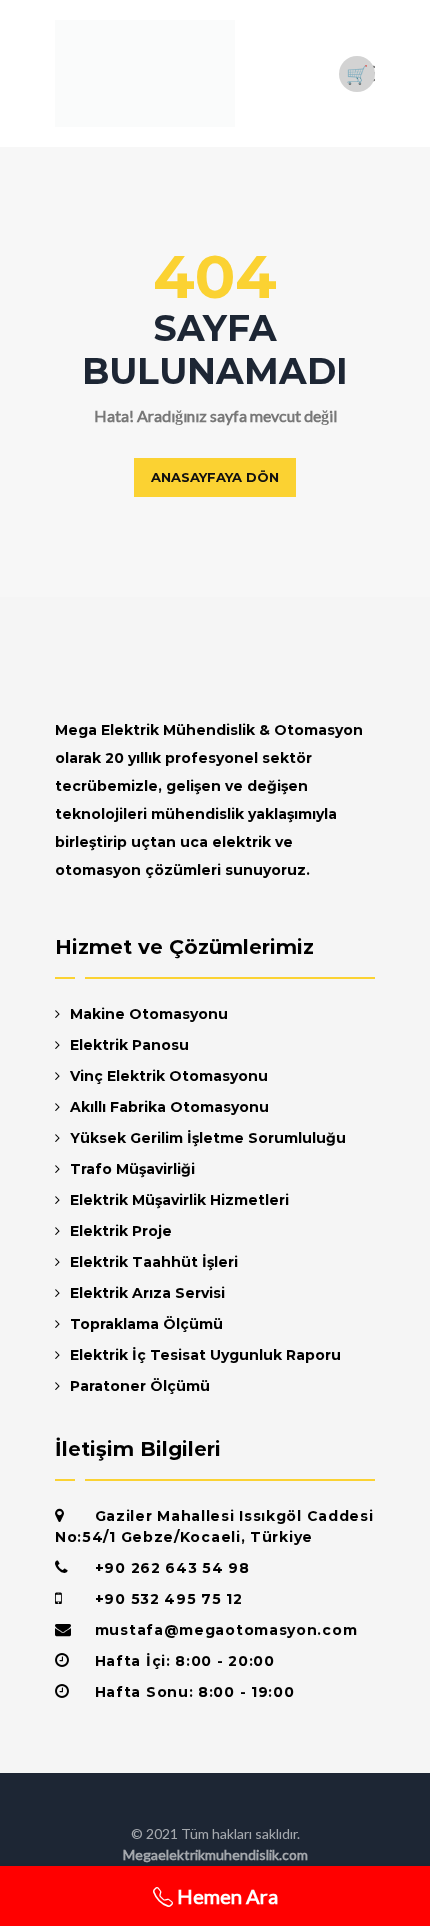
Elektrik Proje (121, 1231)
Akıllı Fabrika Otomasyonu (169, 1107)
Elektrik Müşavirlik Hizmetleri (179, 1200)
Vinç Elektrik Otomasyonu (169, 1076)
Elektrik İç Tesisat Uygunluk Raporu (205, 1355)
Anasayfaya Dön (215, 477)
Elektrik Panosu (129, 1045)
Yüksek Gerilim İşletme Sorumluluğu (208, 1138)
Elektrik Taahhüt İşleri (154, 1262)
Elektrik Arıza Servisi (147, 1293)
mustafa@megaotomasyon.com (226, 1630)
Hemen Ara (225, 1896)
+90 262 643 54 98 (172, 1568)
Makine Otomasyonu (149, 1014)
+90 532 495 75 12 (169, 1599)
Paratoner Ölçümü (140, 1386)
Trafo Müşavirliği (132, 1169)
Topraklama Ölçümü (146, 1324)
